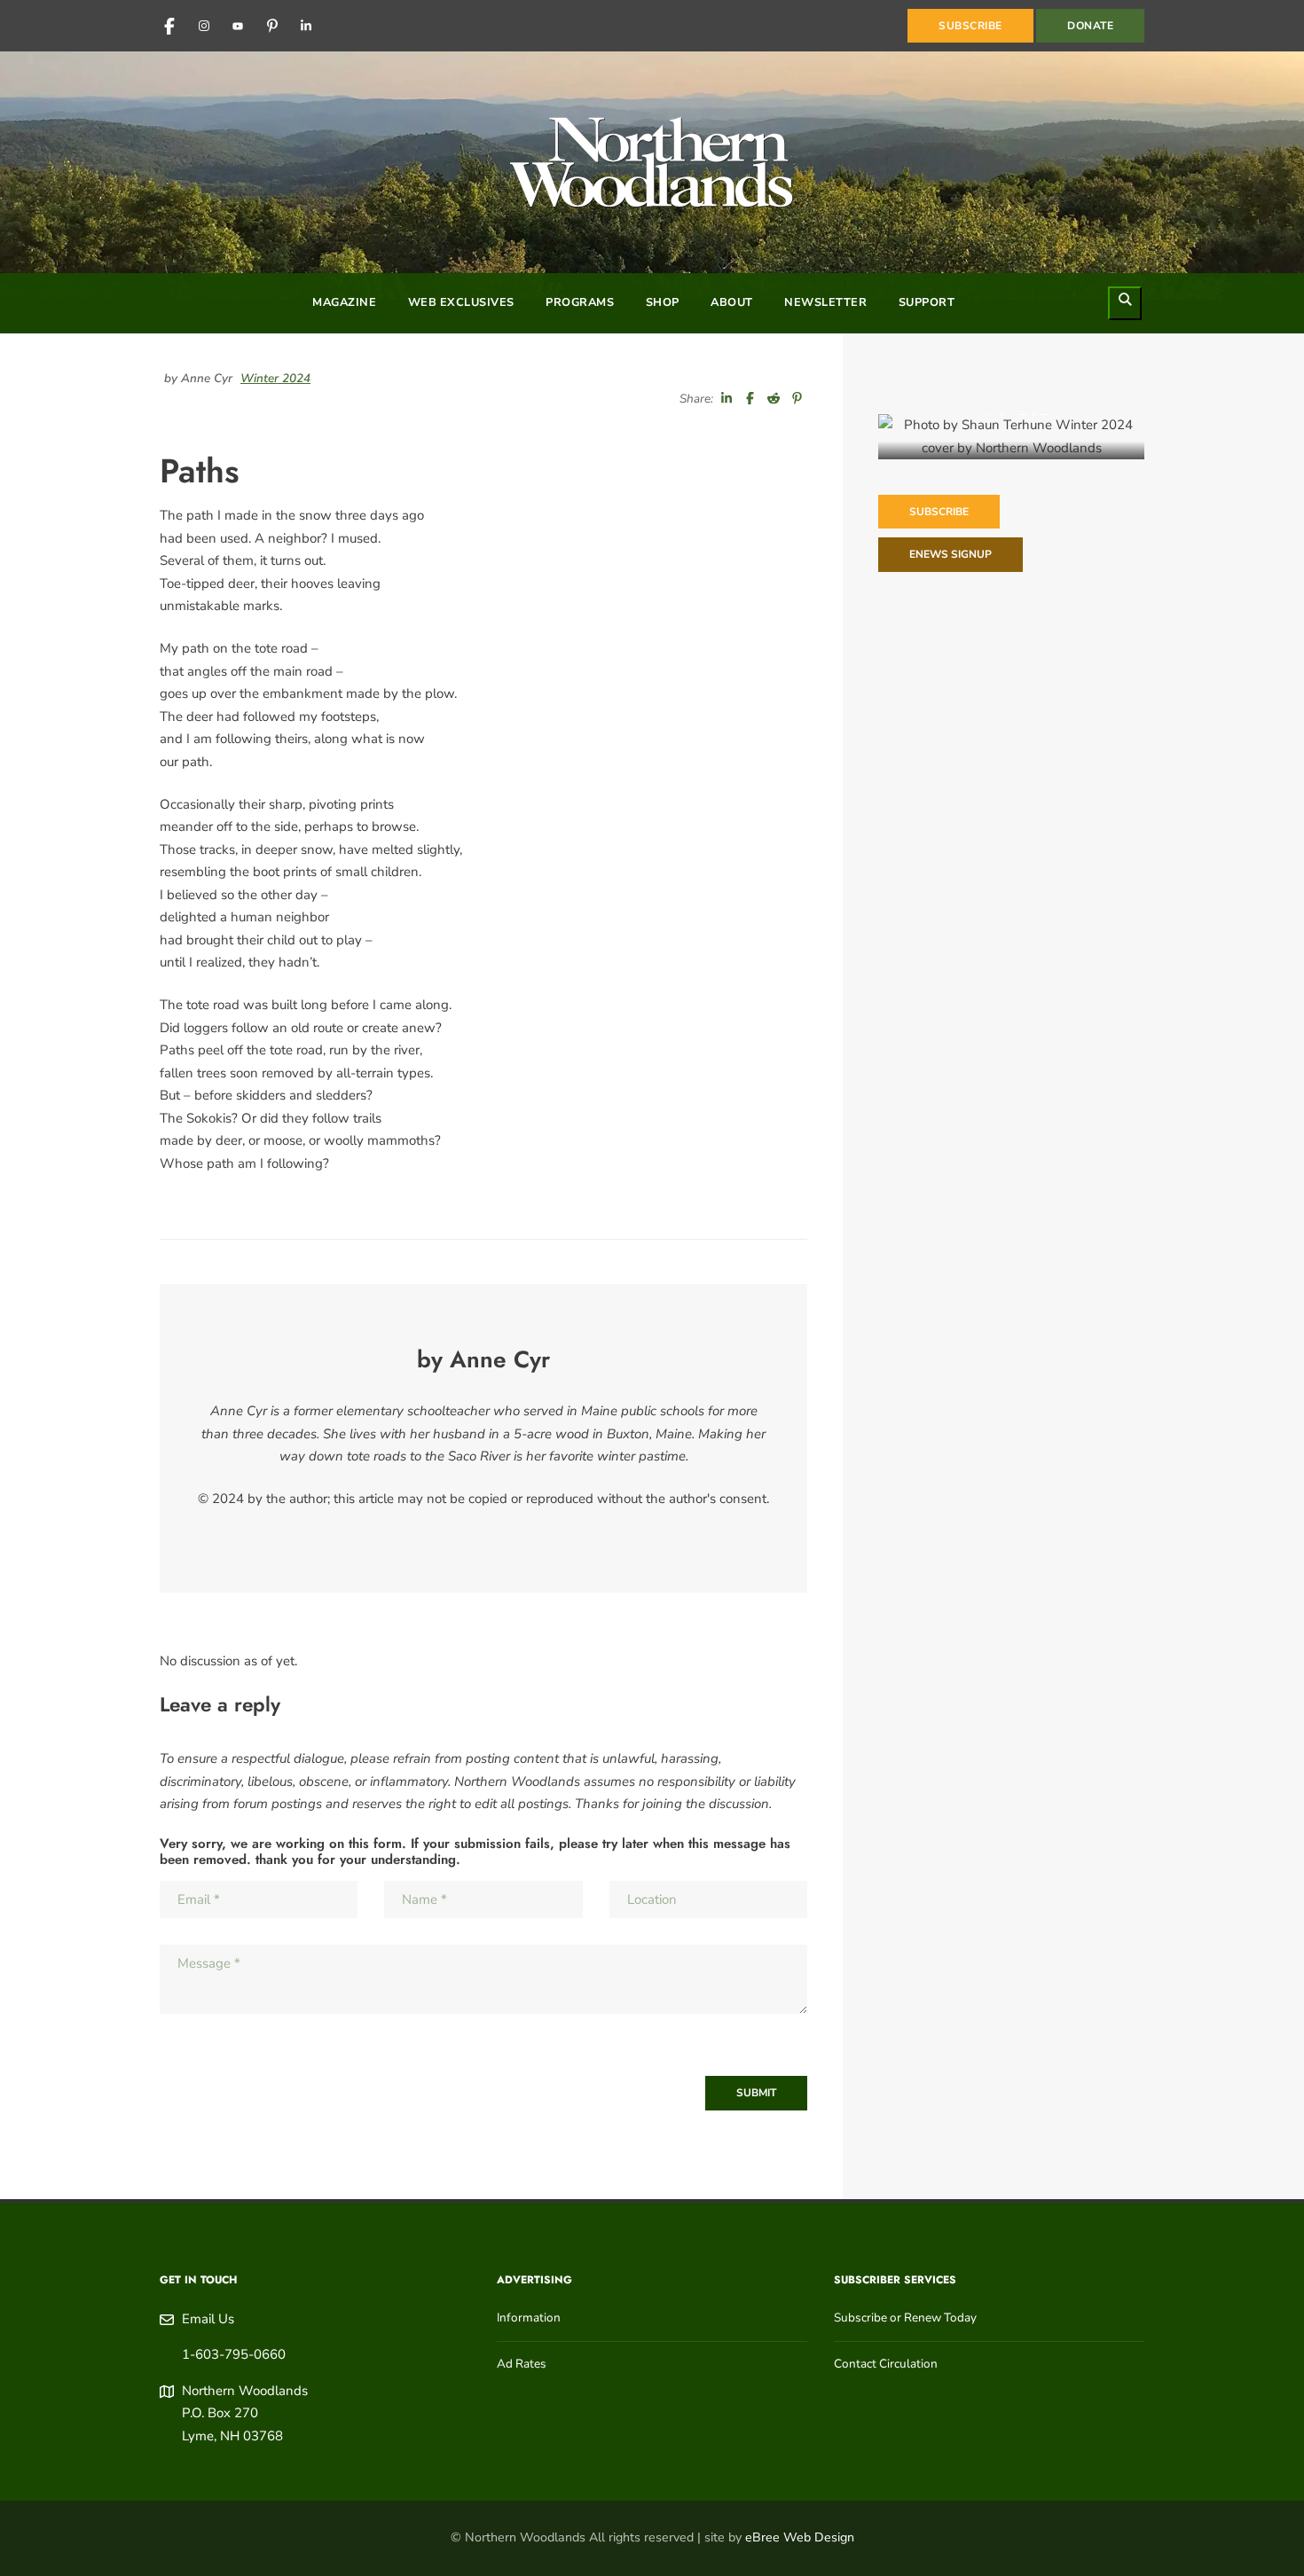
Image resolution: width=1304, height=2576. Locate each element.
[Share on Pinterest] (797, 399)
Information (529, 2318)
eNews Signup (951, 554)
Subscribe (939, 512)
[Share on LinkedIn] (727, 399)
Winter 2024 (275, 378)
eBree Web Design (800, 2537)
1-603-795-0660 (234, 2354)
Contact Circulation (886, 2364)
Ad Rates (522, 2364)
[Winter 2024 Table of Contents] (1011, 437)
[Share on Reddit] (774, 399)
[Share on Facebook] (750, 399)
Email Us (208, 2319)
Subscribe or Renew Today (905, 2318)
